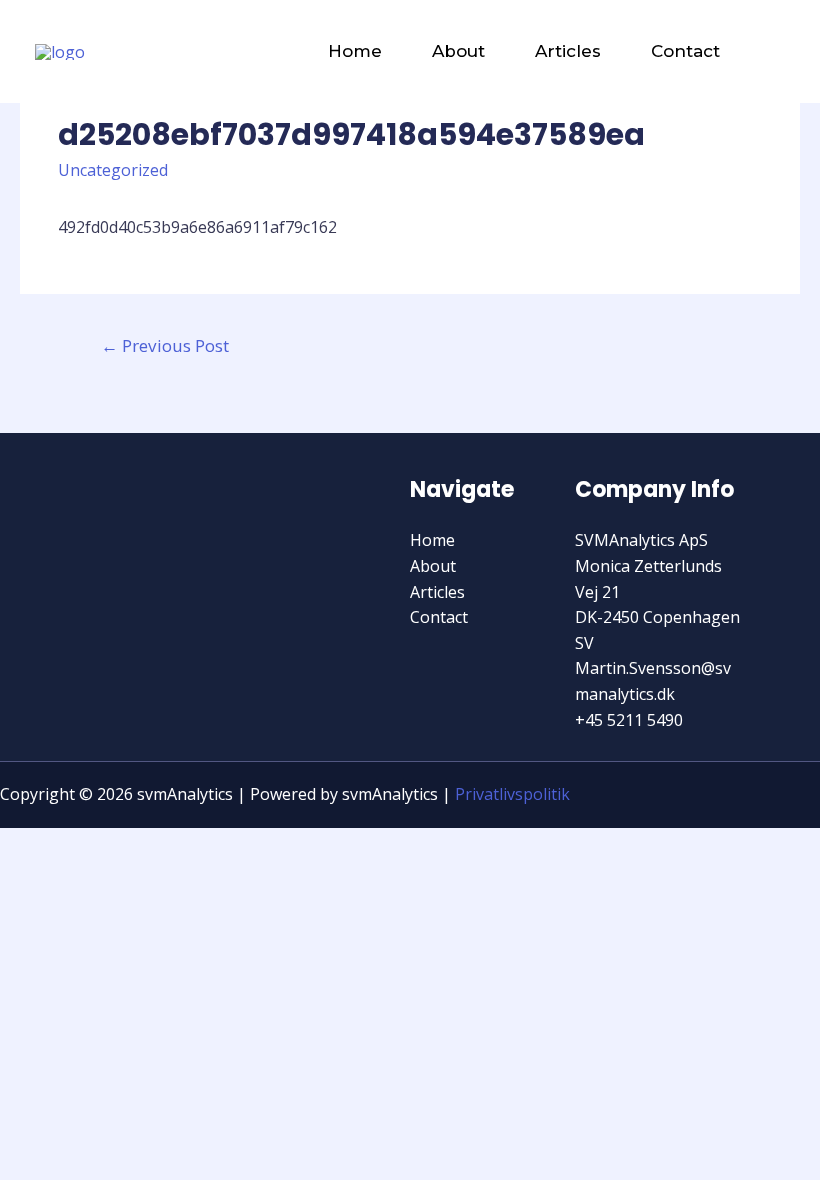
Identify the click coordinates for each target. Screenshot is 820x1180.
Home (355, 51)
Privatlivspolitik (512, 794)
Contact (685, 51)
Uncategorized (113, 170)
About (458, 51)
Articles (568, 51)
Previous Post (165, 345)
